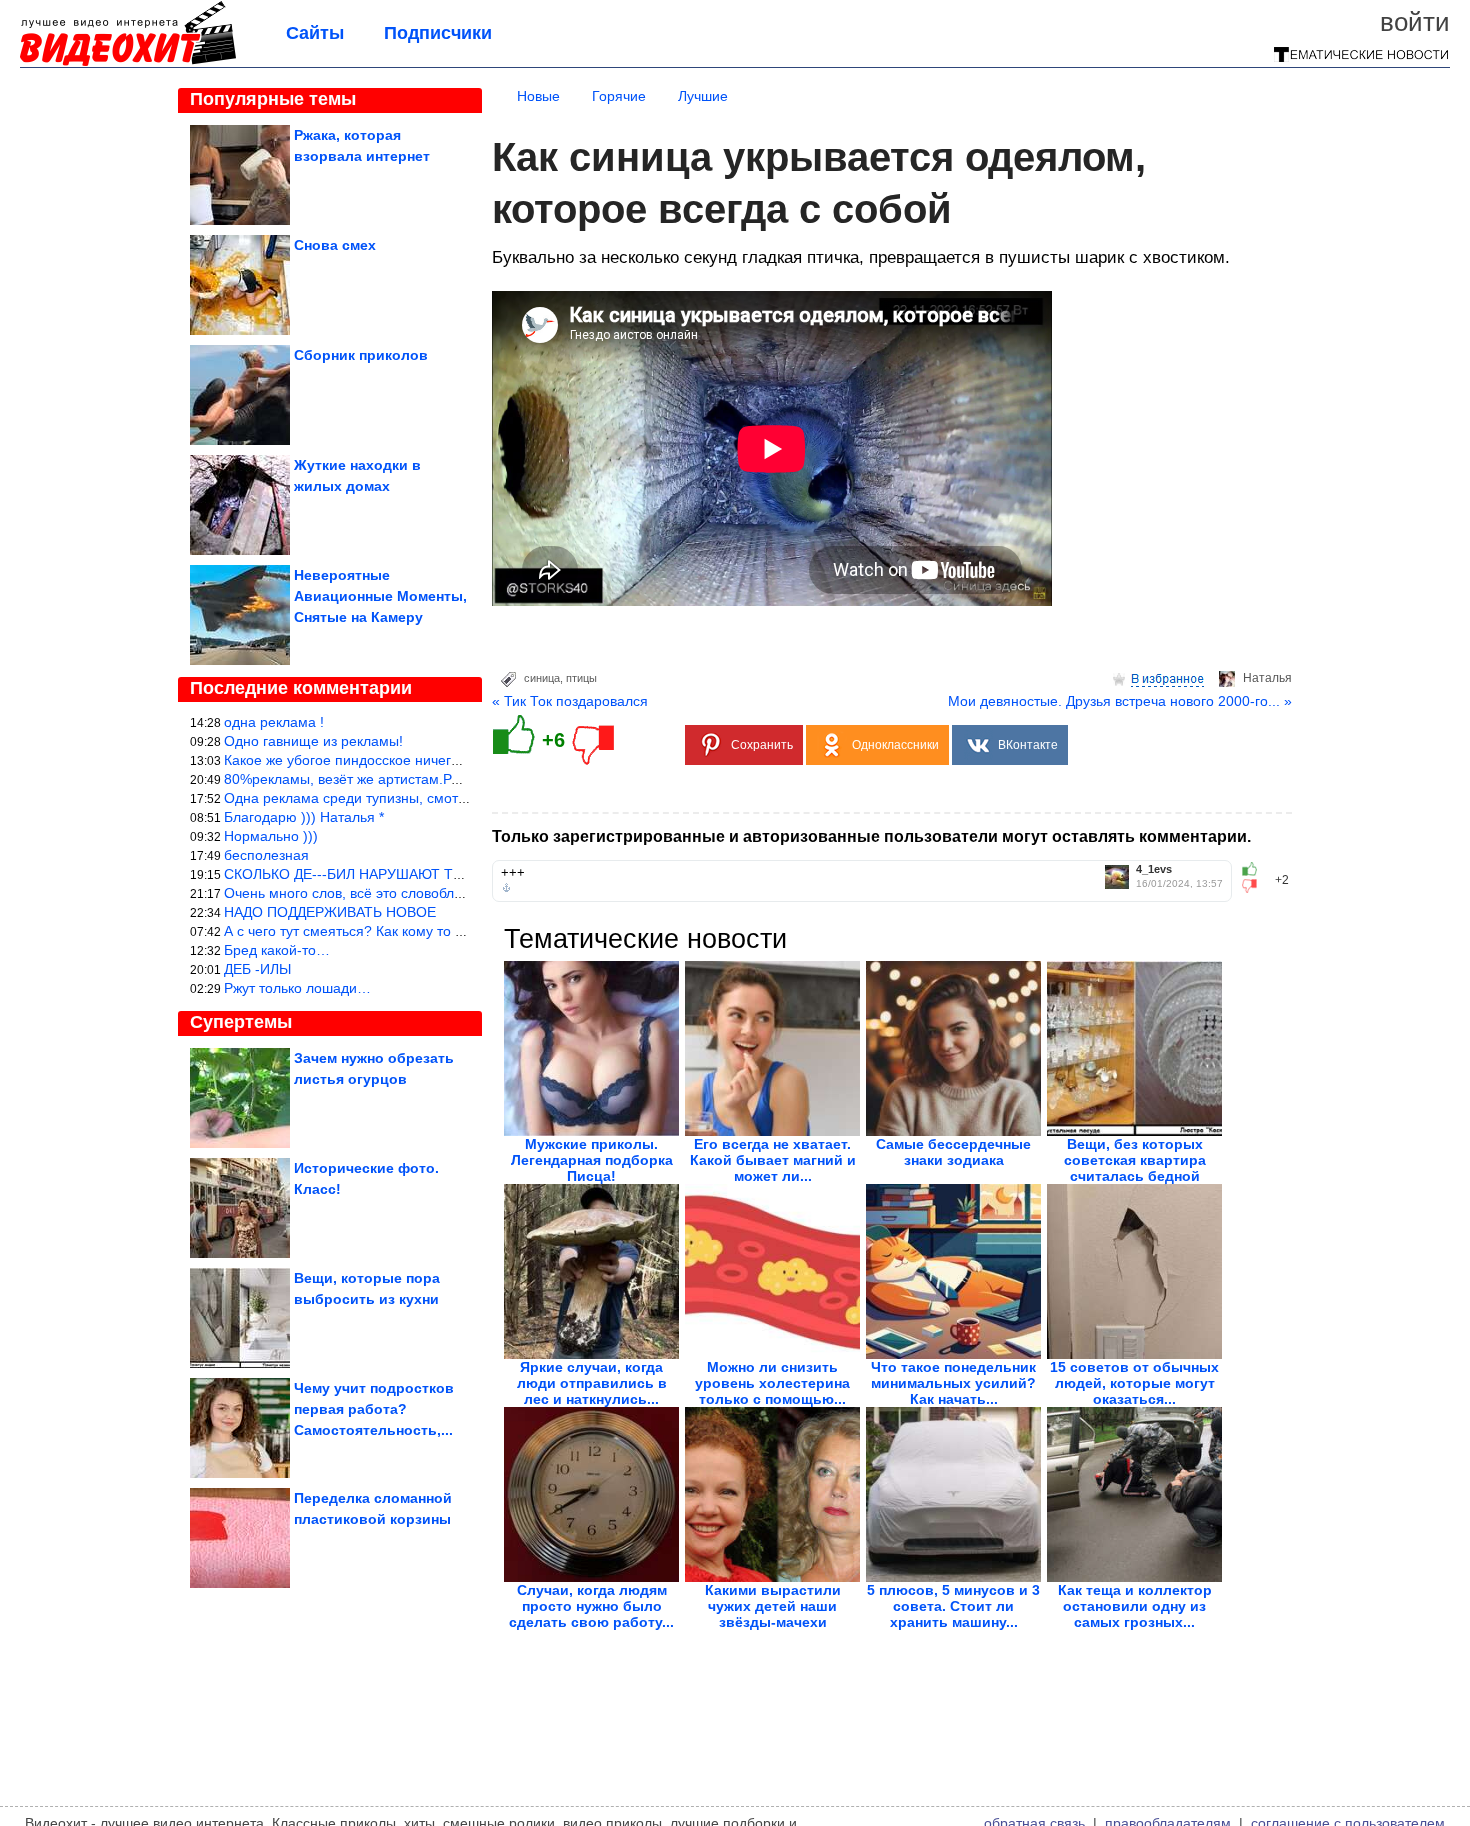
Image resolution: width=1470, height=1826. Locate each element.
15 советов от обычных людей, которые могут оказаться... (1134, 1383)
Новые (538, 96)
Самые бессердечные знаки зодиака (953, 1152)
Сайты (315, 33)
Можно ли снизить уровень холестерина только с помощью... (772, 1383)
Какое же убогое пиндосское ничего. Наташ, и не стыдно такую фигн (450, 760)
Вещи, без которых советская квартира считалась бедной (1135, 1160)
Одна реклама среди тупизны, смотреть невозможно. (399, 798)
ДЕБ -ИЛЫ (257, 969)
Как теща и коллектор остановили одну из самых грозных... (1135, 1606)
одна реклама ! (274, 722)
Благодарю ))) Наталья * (304, 817)
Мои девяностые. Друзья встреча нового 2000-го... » (1120, 701)
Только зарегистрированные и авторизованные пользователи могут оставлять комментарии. (871, 836)
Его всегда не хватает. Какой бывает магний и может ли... (773, 1160)
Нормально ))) (271, 836)
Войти (1415, 22)
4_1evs (1154, 869)
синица (542, 678)
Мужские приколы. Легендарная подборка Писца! (592, 1160)
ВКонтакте (1028, 745)
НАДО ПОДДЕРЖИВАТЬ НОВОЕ (330, 912)
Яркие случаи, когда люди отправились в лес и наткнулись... (592, 1383)
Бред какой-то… (277, 950)
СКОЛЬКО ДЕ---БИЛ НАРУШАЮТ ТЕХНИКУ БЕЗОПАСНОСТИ (426, 874)
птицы (581, 678)
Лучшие (703, 96)
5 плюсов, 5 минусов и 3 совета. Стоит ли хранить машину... (953, 1606)
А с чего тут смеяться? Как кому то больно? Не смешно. (408, 931)
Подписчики (438, 33)
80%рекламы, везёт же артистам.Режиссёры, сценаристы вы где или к (454, 779)
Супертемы (241, 1022)
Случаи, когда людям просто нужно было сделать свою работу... (591, 1606)
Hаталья (1267, 678)
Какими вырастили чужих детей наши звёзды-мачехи (773, 1606)
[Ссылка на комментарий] (506, 888)
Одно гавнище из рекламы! (313, 741)
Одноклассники (895, 745)
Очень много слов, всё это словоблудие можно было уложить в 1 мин (452, 893)
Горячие (619, 96)
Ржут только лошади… (297, 988)
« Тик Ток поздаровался (570, 701)
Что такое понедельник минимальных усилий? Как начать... (953, 1383)
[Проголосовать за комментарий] (1255, 886)
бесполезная (266, 855)
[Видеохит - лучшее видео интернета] (128, 62)
